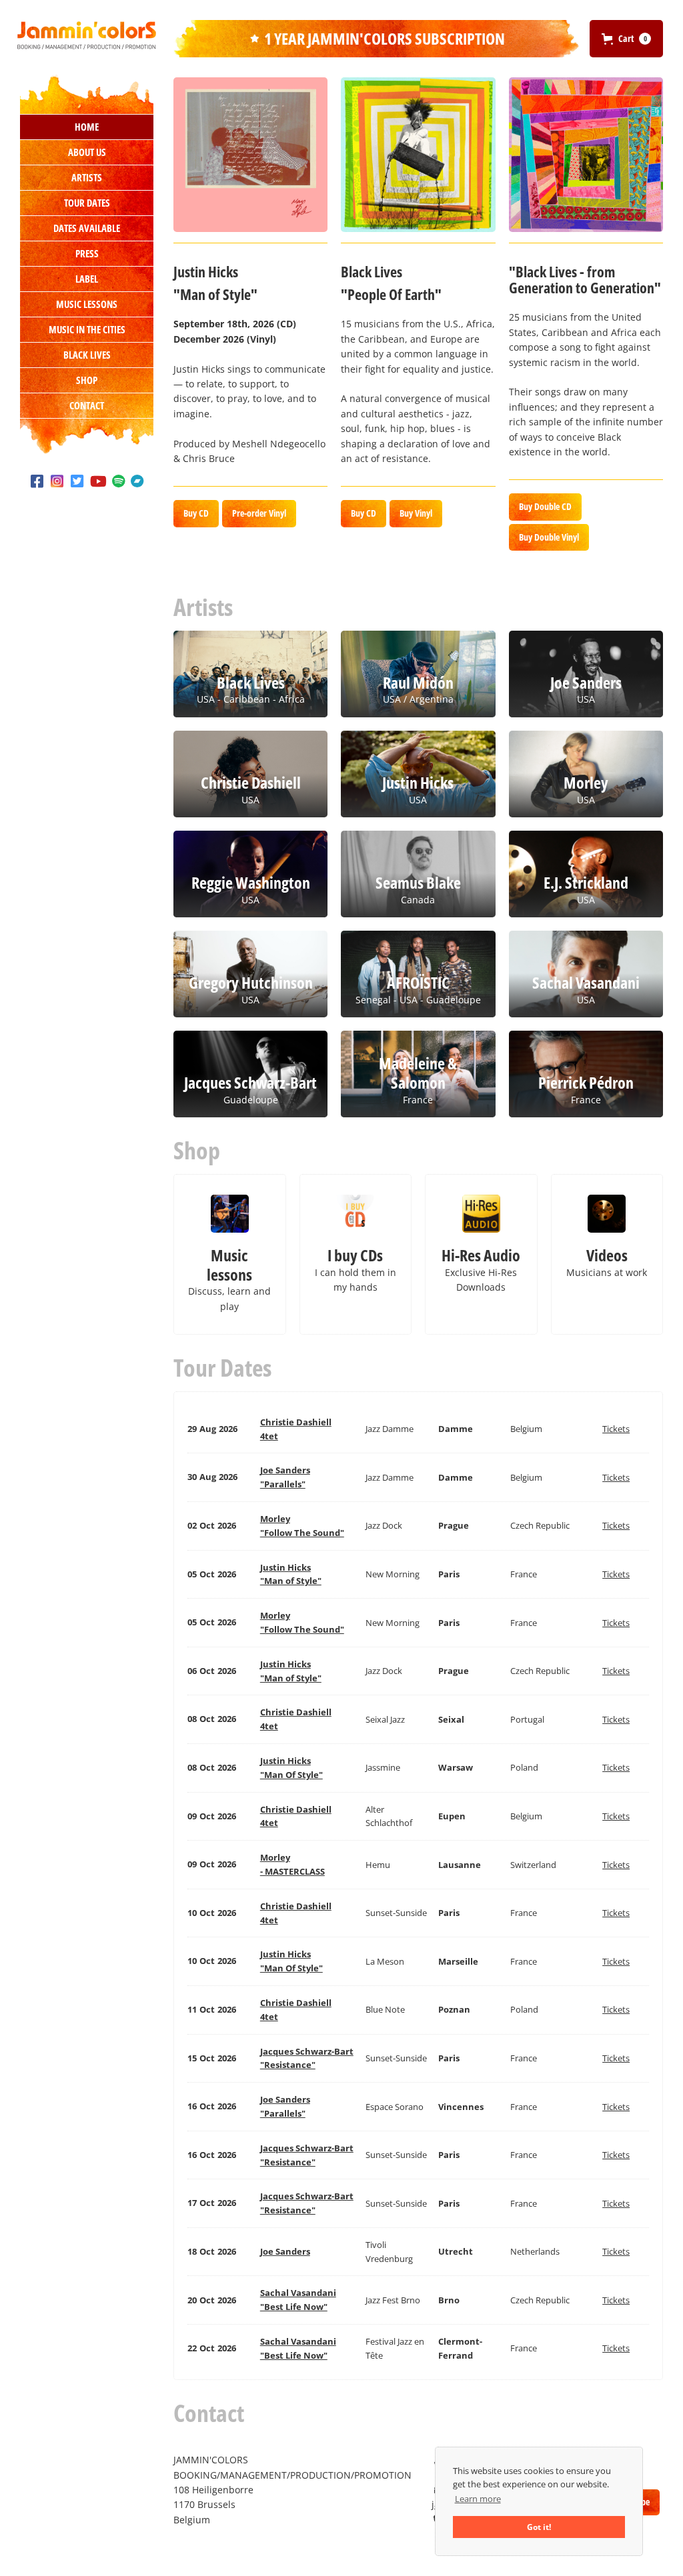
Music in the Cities (87, 329)
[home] (87, 35)
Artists (87, 177)
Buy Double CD (545, 506)
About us (87, 152)
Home (87, 127)
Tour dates (87, 203)
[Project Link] (418, 154)
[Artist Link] (250, 154)
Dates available (87, 228)
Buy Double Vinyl (549, 537)
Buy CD (196, 513)
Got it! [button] (539, 2527)
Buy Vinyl (416, 513)
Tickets (616, 1429)
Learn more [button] (478, 2499)
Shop (87, 380)
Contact (87, 405)
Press (87, 253)
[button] (626, 39)
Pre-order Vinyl (259, 513)
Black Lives (87, 355)
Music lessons (87, 304)
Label (87, 279)
